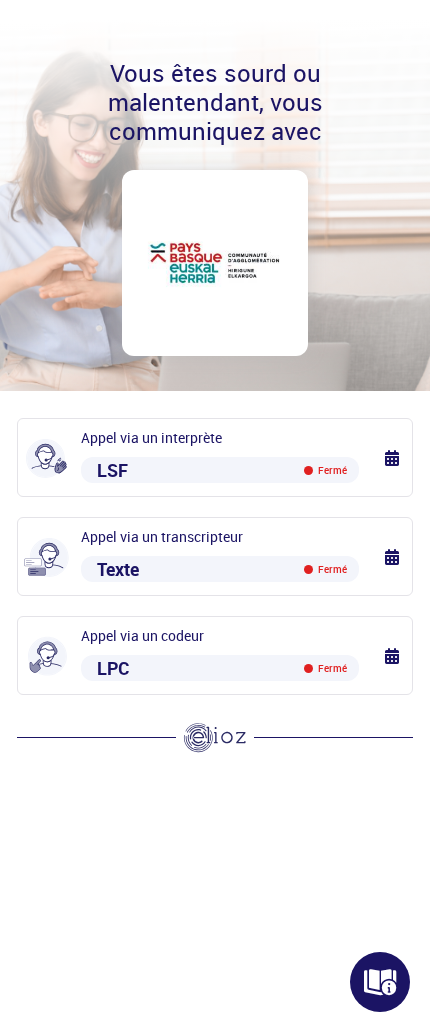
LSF (222, 470)
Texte (222, 569)
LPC (222, 668)
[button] (393, 457)
